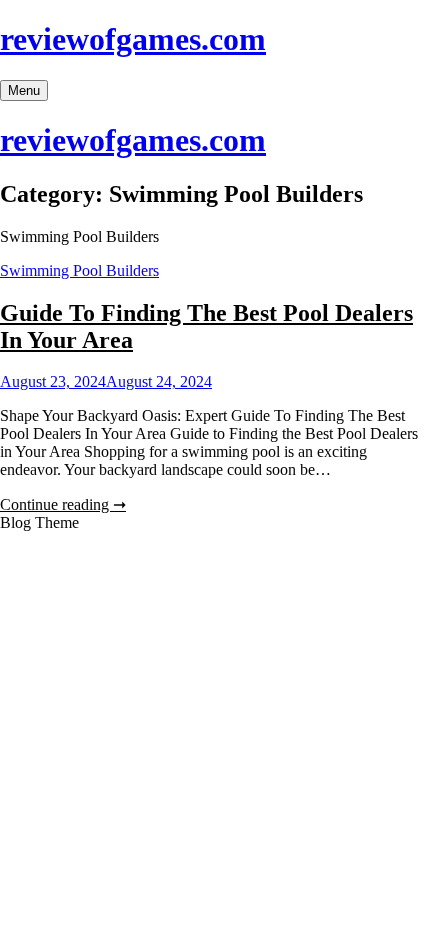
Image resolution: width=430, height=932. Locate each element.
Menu (24, 90)
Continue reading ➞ (63, 504)
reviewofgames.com (133, 39)
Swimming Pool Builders (79, 270)
